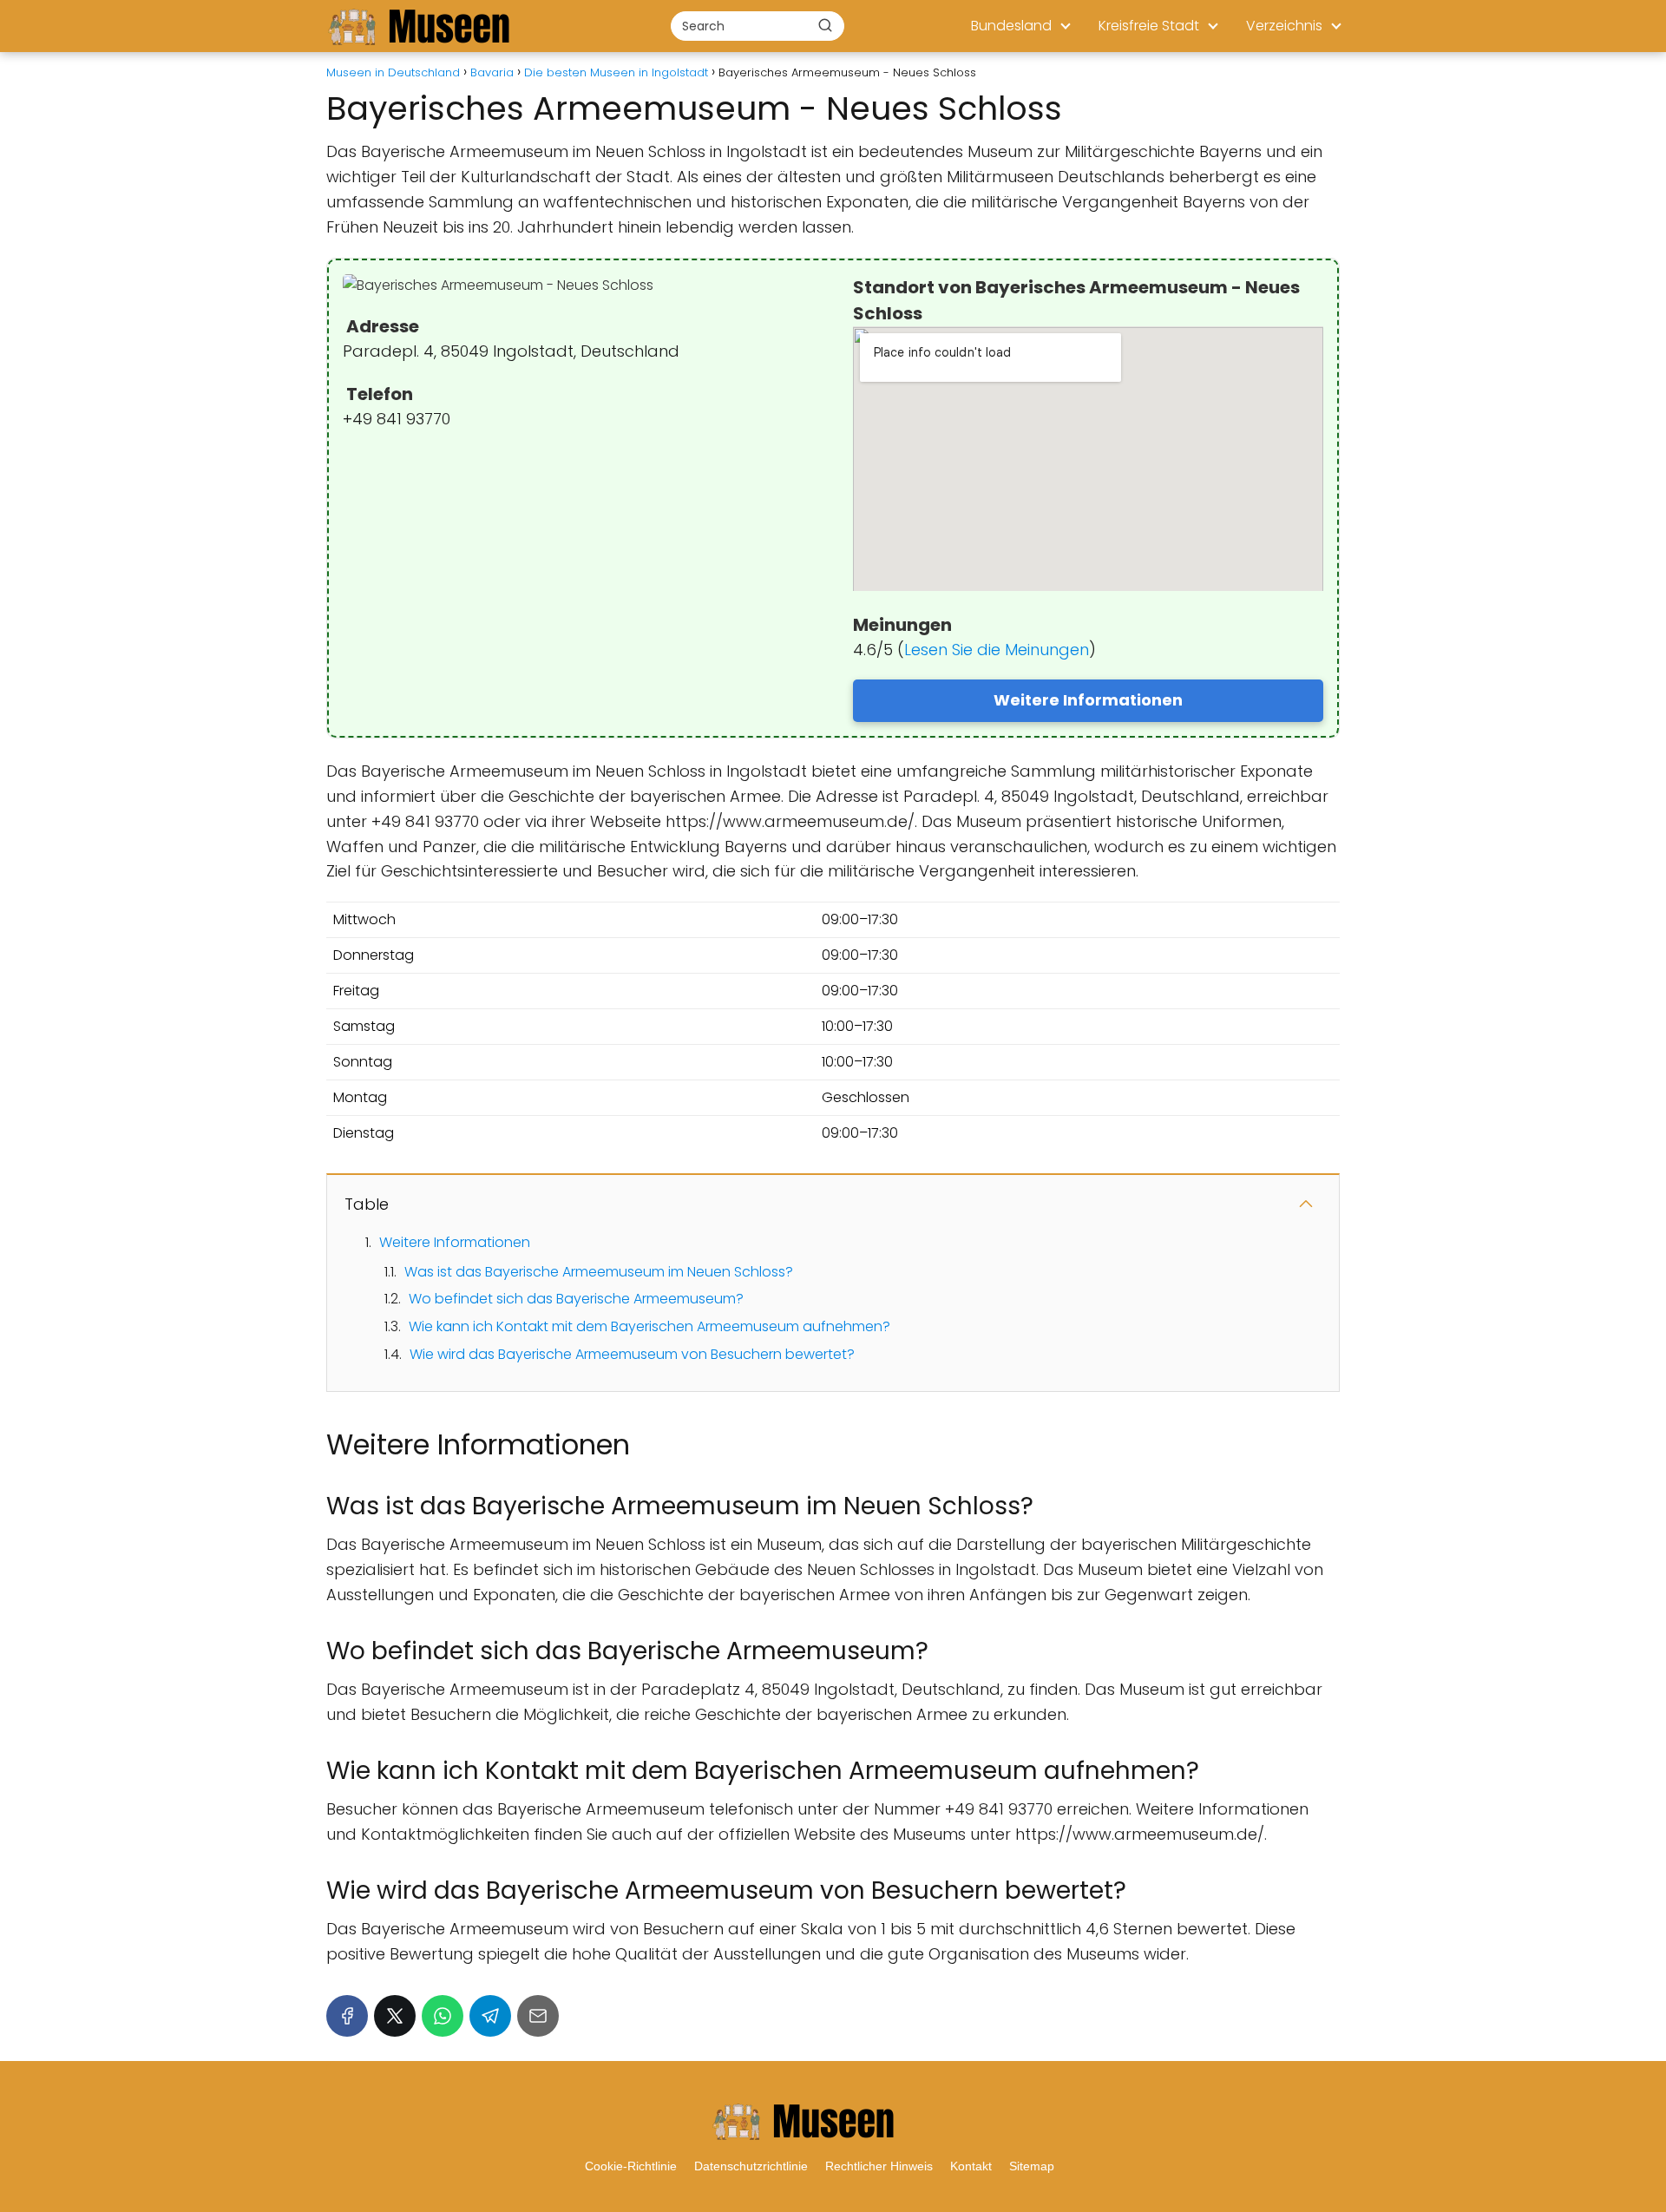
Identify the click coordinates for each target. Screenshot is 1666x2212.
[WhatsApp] (443, 2016)
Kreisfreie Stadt (1149, 26)
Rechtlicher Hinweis (879, 2166)
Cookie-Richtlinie (631, 2166)
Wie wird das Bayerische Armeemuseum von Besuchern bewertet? (632, 1354)
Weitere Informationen (1088, 700)
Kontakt (971, 2166)
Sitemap (1032, 2166)
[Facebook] (347, 2016)
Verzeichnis (1284, 26)
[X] (395, 2016)
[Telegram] (490, 2016)
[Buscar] (825, 25)
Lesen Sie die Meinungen (997, 650)
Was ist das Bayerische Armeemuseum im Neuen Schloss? (599, 1272)
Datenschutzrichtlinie (751, 2166)
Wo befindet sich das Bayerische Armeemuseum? (576, 1299)
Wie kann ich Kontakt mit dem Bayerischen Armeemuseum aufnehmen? (649, 1326)
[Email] (538, 2016)
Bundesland (1011, 26)
